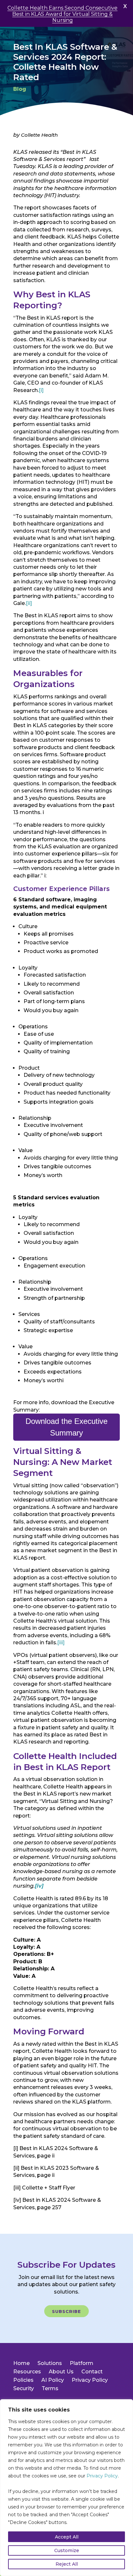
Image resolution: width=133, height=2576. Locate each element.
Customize (67, 2550)
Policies (23, 2380)
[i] (41, 390)
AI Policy (53, 2380)
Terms (50, 2388)
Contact (92, 2372)
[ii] (29, 603)
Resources (27, 2372)
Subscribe (66, 2311)
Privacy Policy (102, 2476)
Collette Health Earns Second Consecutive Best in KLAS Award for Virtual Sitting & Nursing (62, 14)
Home (21, 2363)
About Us (61, 2372)
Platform (82, 2363)
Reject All (67, 2564)
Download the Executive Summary (66, 1427)
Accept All (67, 2537)
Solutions (50, 2363)
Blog (20, 89)
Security (24, 2388)
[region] (66, 2488)
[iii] (61, 1643)
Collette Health (39, 135)
